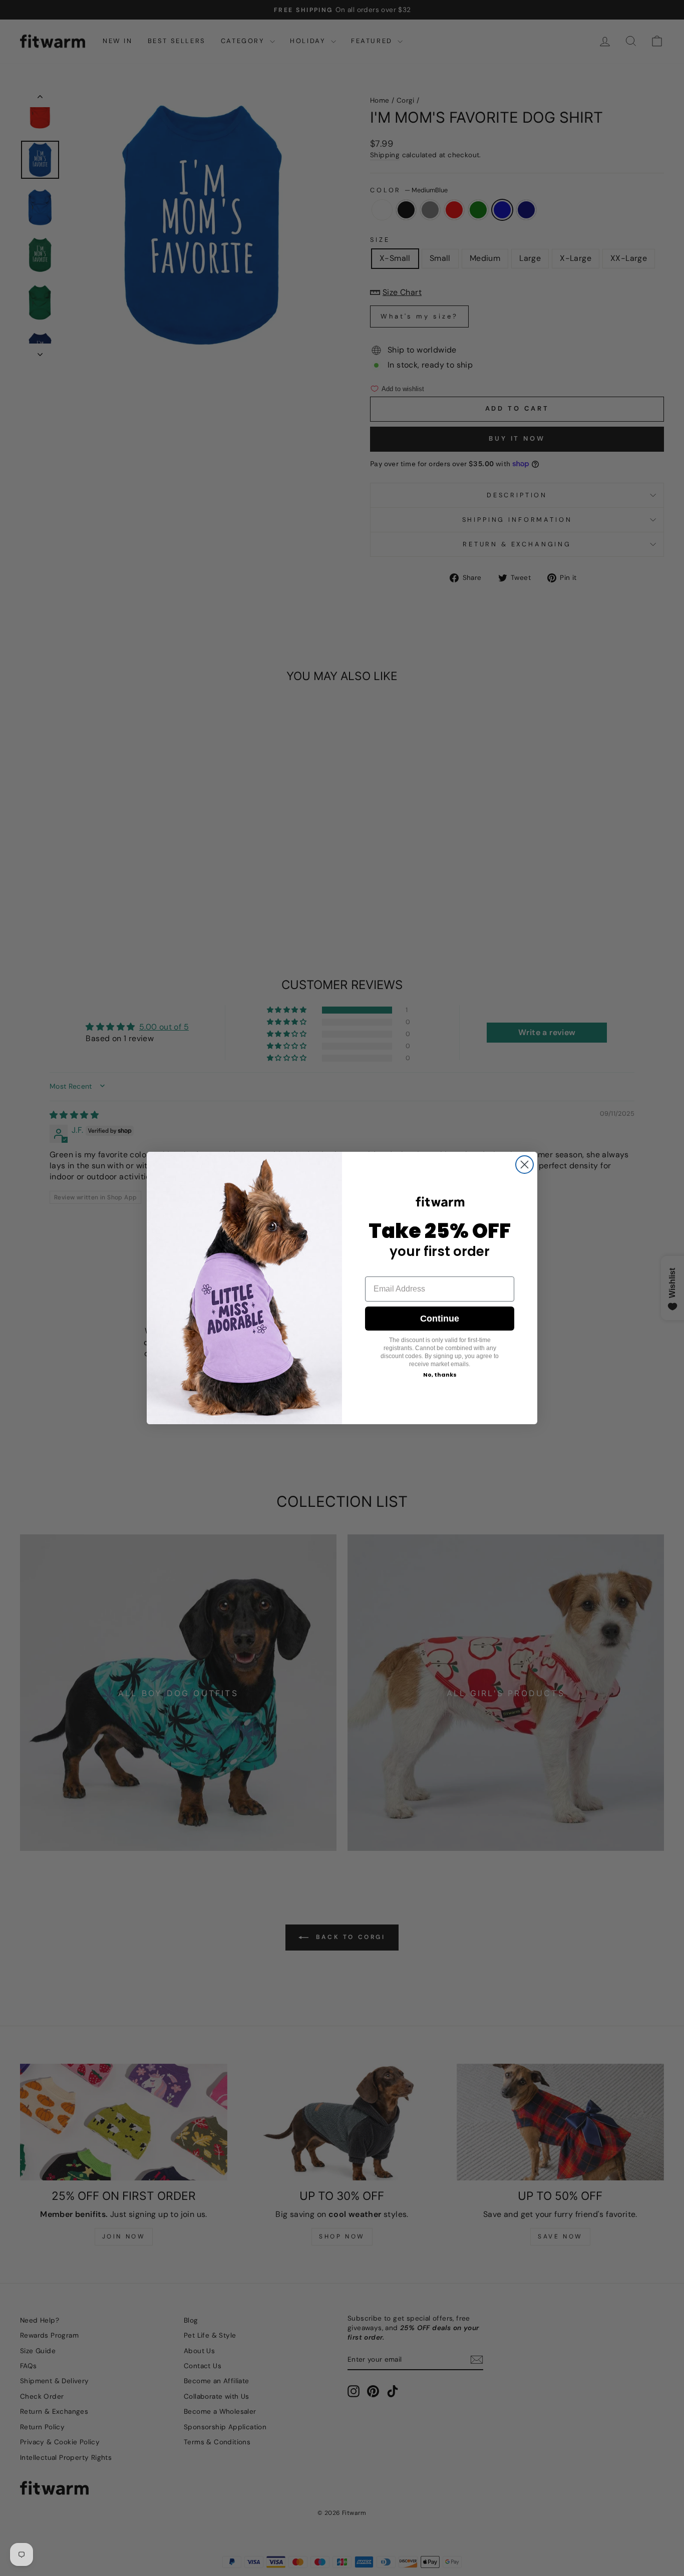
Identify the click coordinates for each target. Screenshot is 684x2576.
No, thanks (440, 1375)
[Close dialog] (525, 1165)
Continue (440, 1319)
